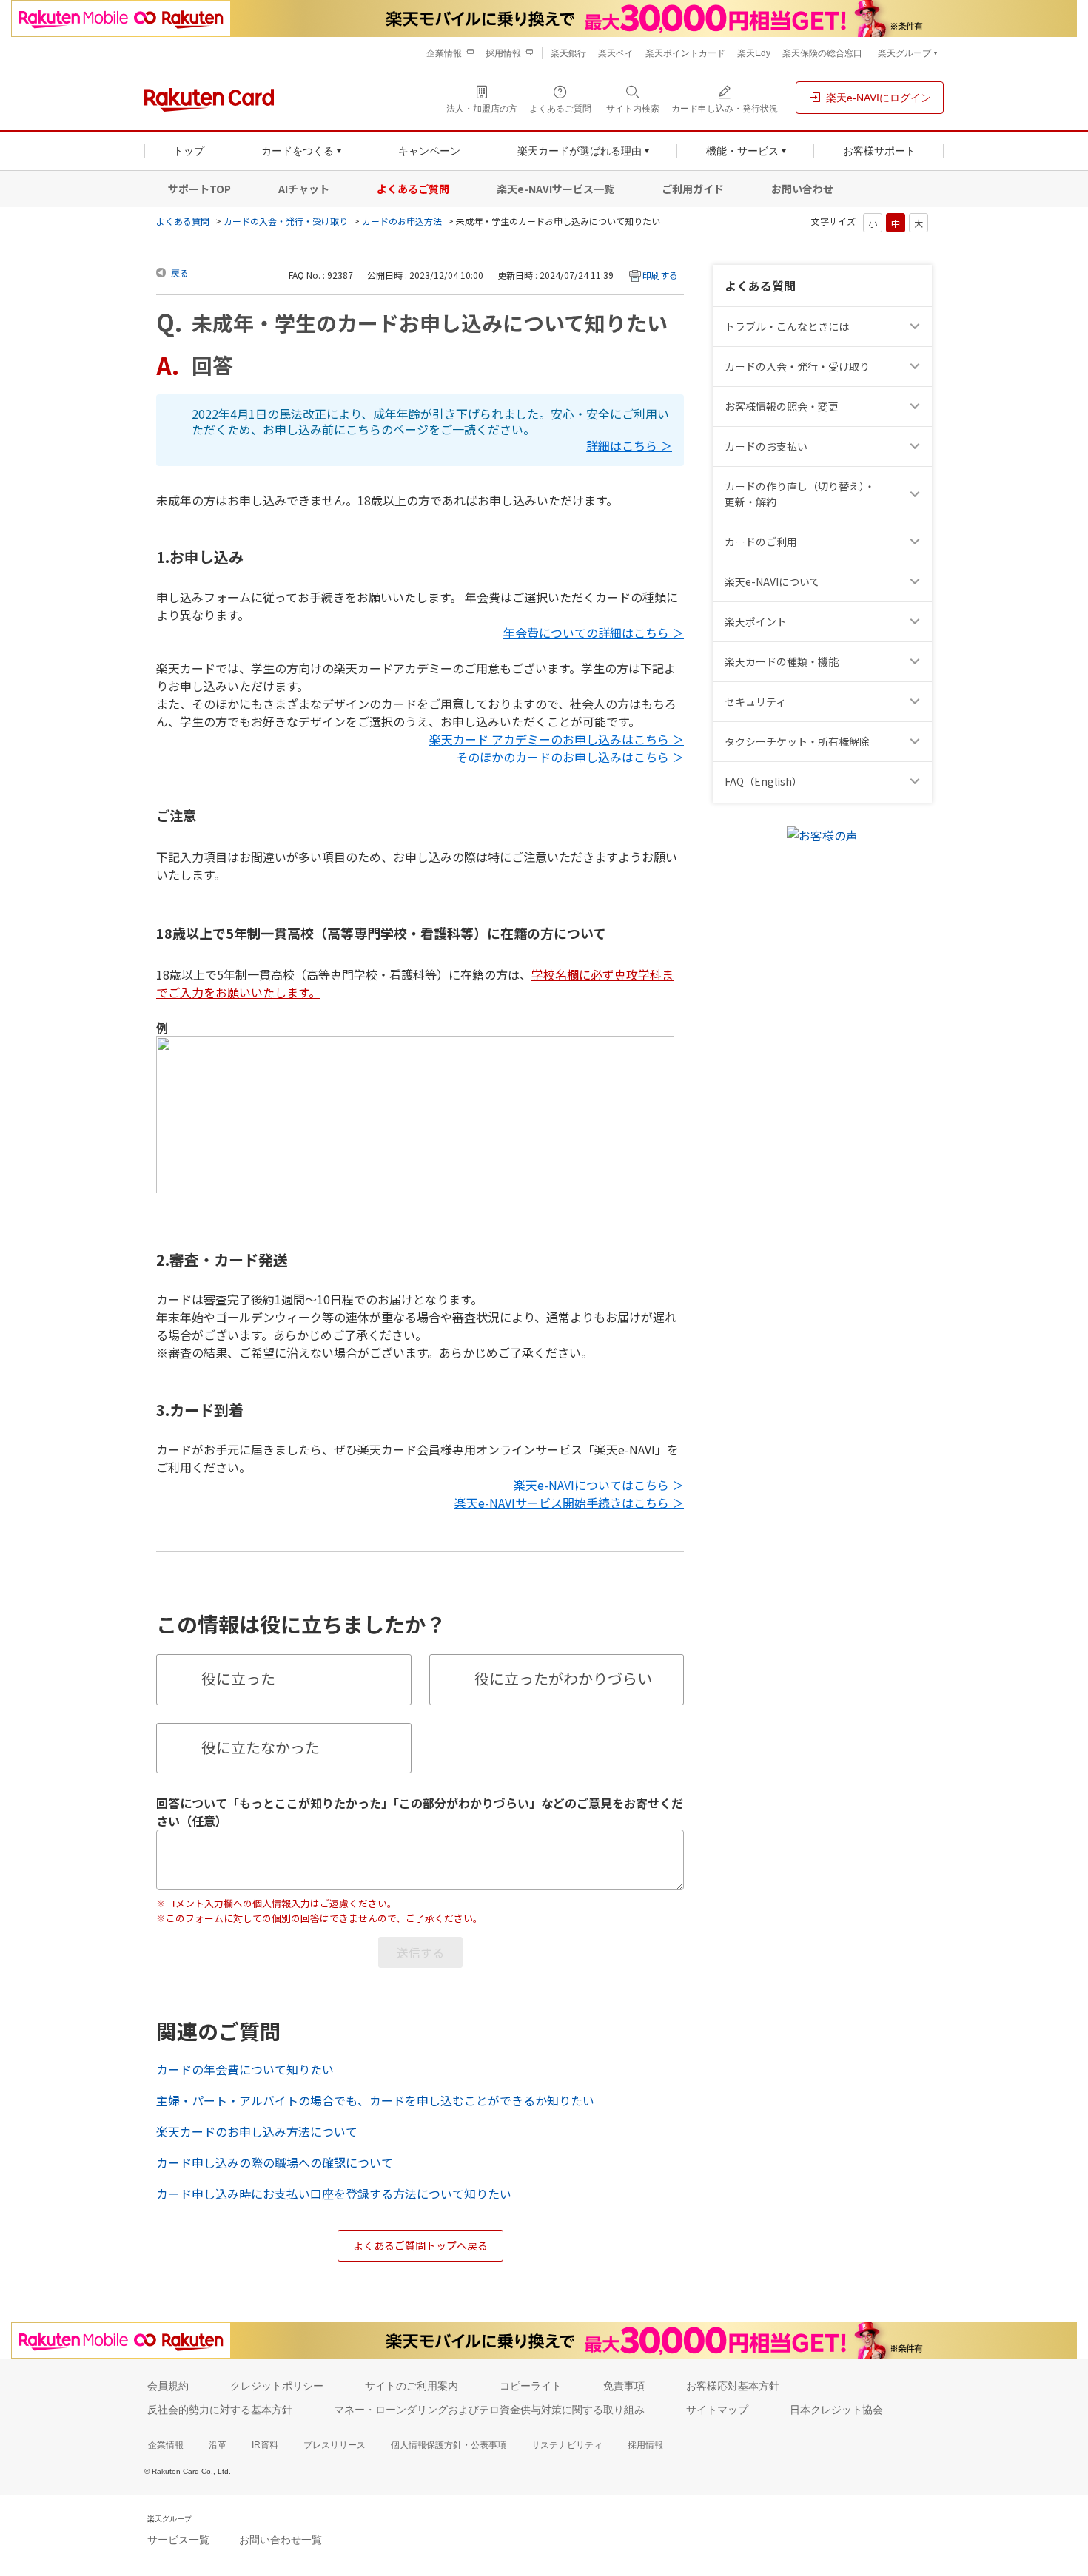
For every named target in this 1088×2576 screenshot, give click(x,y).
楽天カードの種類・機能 (782, 661)
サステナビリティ (567, 2445)
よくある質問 (183, 221)
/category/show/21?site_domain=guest (917, 407)
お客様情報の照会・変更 (782, 406)
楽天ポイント (756, 621)
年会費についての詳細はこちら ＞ (594, 633)
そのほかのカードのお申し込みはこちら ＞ (570, 757)
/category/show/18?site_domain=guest (917, 494)
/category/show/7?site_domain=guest (917, 582)
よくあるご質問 (413, 189)
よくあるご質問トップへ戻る (420, 2245)
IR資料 (265, 2445)
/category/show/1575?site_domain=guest (917, 446)
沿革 (218, 2445)
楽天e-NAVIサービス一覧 (555, 189)
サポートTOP (199, 189)
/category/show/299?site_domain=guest (917, 702)
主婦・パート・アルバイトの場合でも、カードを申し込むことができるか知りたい (375, 2100)
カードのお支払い (766, 446)
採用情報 (645, 2445)
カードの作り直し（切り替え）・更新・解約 (800, 494)
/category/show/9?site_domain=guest (917, 367)
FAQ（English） (763, 781)
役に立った (238, 1678)
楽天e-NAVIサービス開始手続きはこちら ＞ (569, 1503)
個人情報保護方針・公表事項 (449, 2445)
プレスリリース (335, 2445)
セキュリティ (755, 701)
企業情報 (166, 2445)
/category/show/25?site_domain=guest (917, 662)
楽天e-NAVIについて (772, 581)
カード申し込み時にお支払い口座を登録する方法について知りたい (334, 2194)
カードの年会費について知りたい (245, 2069)
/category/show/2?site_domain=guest (917, 542)
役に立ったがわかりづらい (563, 1678)
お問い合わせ (802, 189)
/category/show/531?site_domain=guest (917, 782)
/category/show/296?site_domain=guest (917, 742)
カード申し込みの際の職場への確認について (275, 2162)
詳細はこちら (622, 446)
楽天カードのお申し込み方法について (257, 2131)
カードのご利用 (761, 542)
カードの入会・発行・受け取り (286, 221)
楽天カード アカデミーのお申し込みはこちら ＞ (557, 739)
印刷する (660, 275)
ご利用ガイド (693, 189)
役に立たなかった (261, 1747)
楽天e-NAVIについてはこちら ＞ (599, 1485)
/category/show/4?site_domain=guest (917, 622)
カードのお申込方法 (402, 221)
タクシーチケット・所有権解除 (797, 741)
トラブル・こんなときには (787, 326)
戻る (180, 273)
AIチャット (304, 189)
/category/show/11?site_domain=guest (917, 327)
